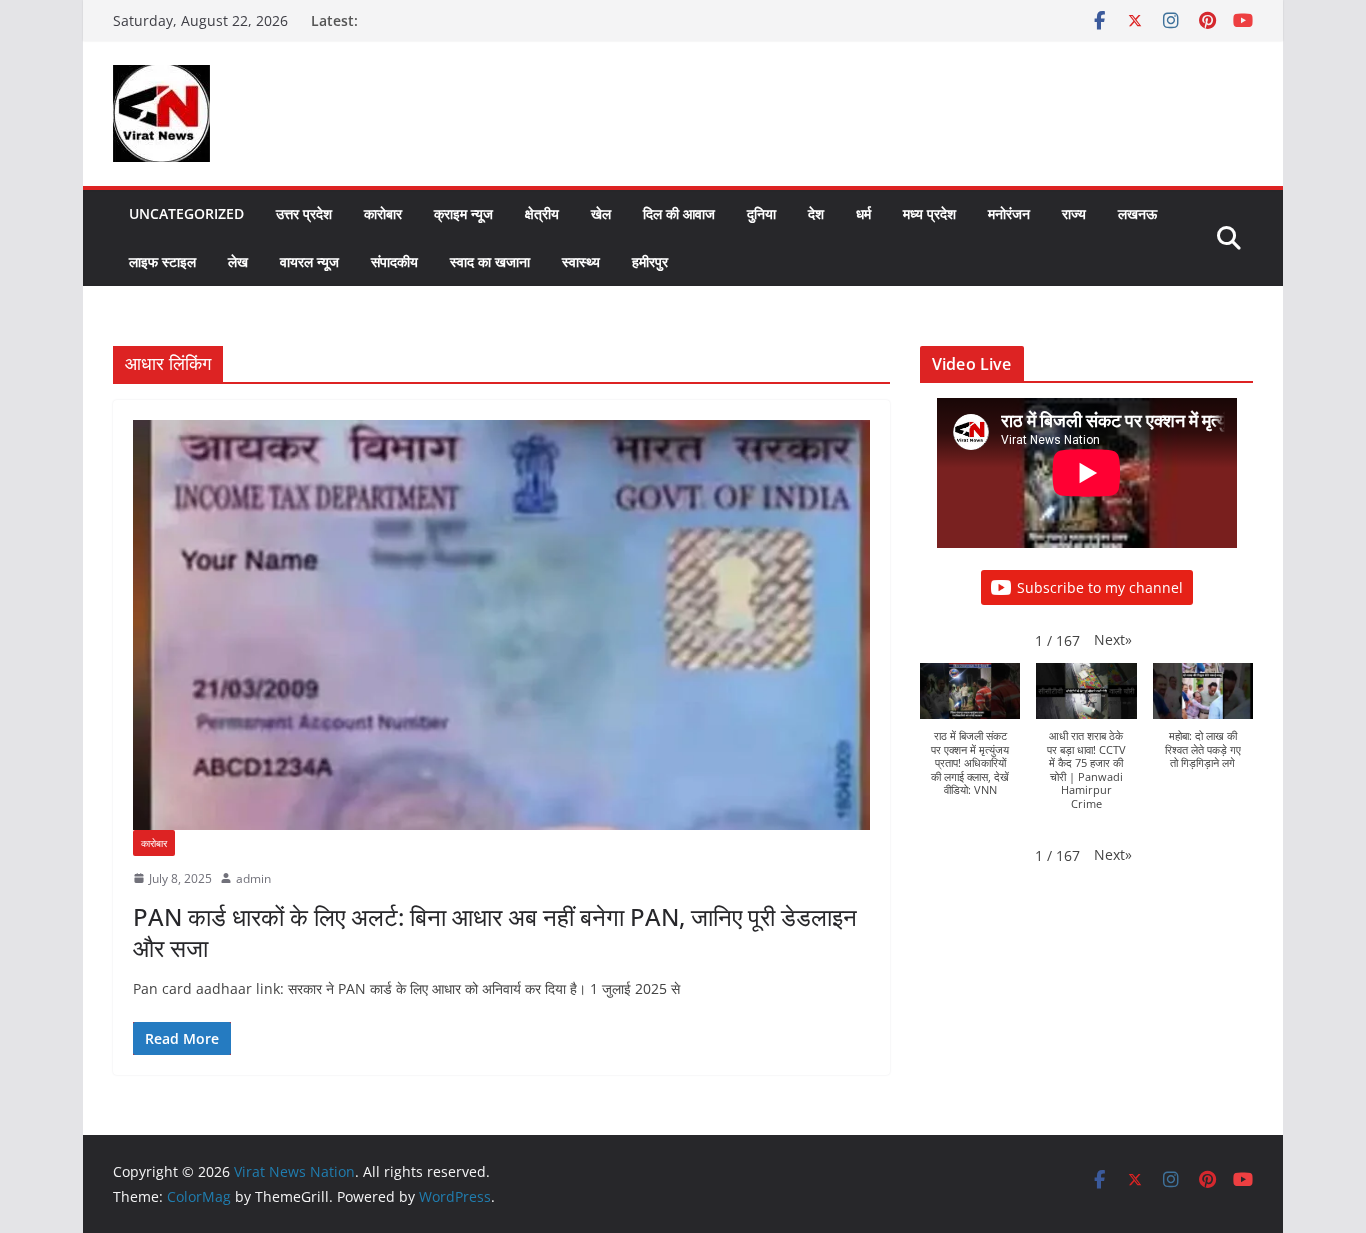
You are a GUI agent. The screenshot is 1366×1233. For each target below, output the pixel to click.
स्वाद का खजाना (490, 261)
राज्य (1074, 213)
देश (816, 213)
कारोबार (383, 213)
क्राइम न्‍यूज (463, 213)
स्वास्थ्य (581, 261)
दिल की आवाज (679, 213)
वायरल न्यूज (309, 261)
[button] (1113, 639)
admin (253, 878)
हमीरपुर (650, 261)
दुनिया (761, 213)
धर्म (863, 213)
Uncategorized (186, 213)
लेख (238, 261)
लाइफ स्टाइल (162, 261)
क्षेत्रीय (542, 213)
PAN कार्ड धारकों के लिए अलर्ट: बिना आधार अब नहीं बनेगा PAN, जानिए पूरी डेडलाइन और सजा (495, 932)
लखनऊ (1137, 213)
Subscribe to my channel (1100, 587)
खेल (601, 213)
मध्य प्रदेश (929, 213)
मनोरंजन (1009, 213)
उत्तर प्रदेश (304, 213)
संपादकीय (394, 261)
